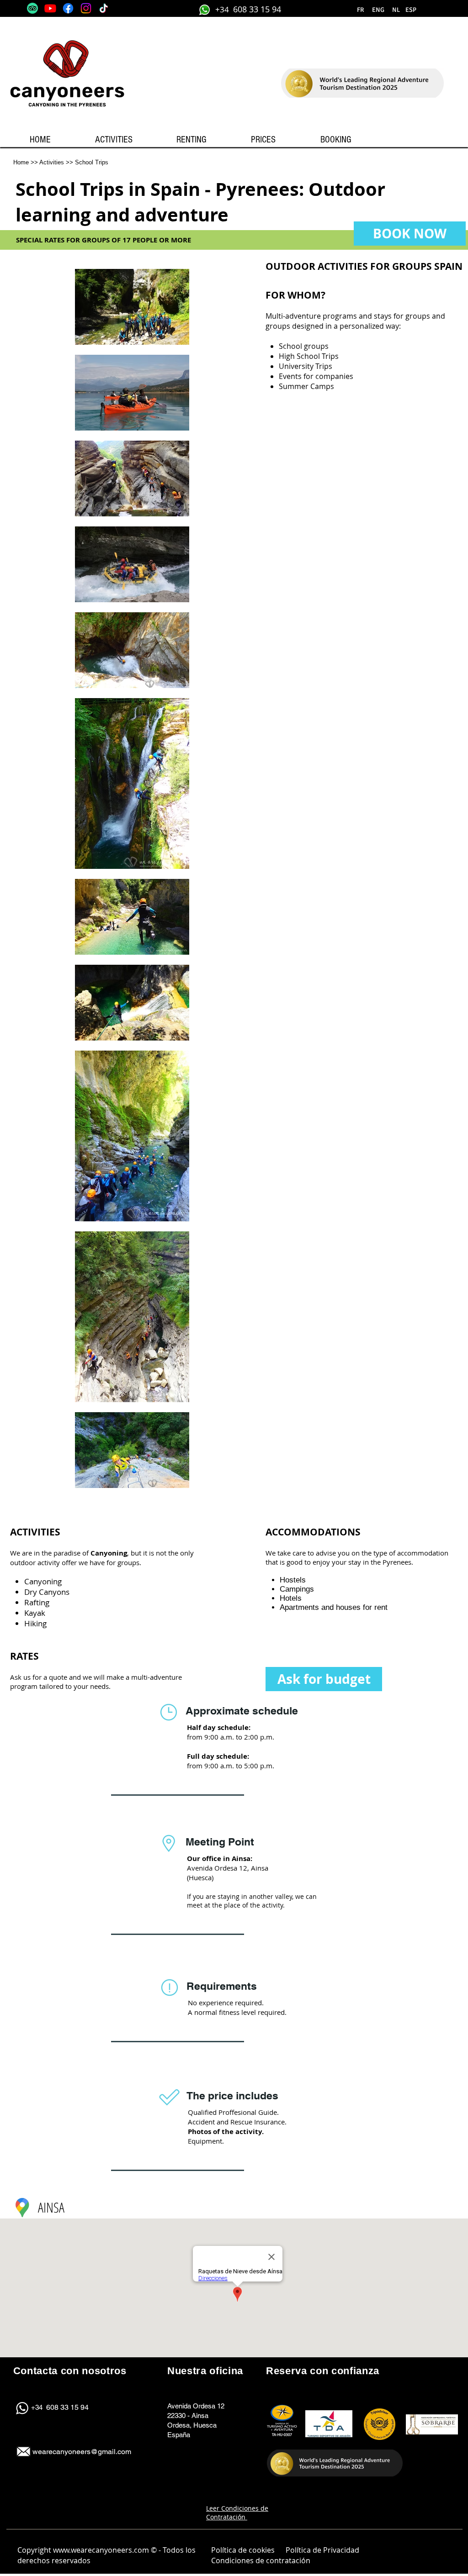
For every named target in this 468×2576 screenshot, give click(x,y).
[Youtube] (50, 8)
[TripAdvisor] (32, 8)
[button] (396, 10)
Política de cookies (243, 2550)
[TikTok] (104, 8)
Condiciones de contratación (262, 2560)
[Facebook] (68, 8)
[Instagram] (86, 8)
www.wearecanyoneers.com (101, 2550)
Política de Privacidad (322, 2550)
